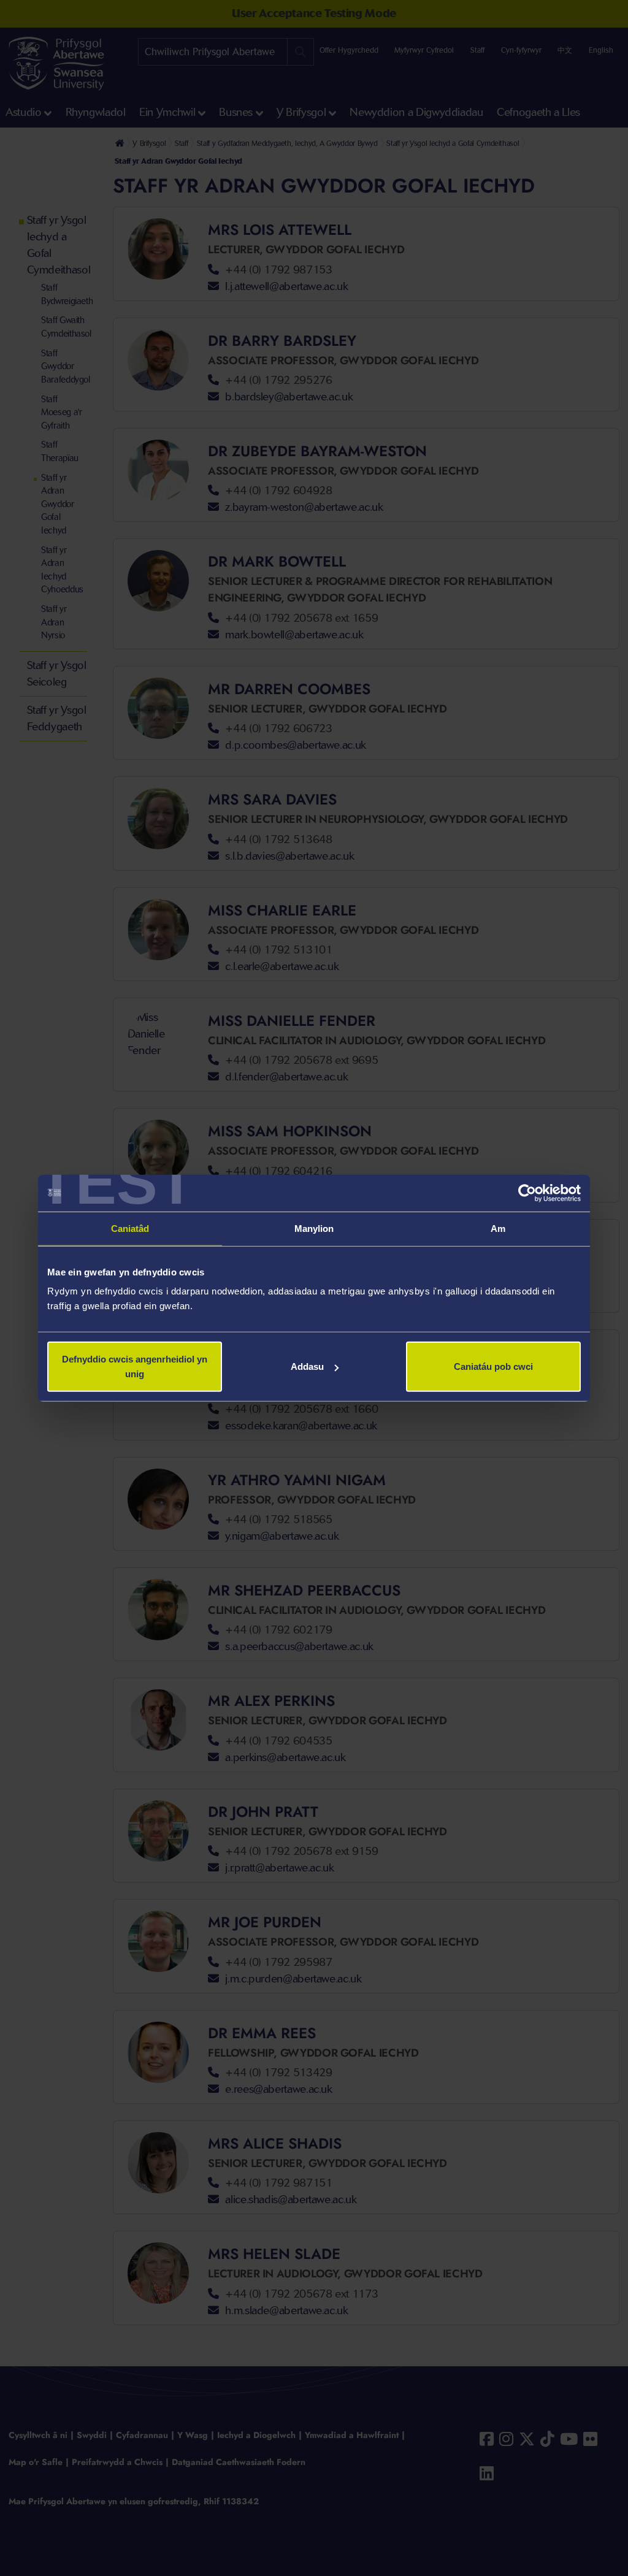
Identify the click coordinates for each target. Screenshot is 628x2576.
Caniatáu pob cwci (493, 1366)
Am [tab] (498, 1228)
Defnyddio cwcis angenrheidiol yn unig (135, 1366)
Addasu (307, 1366)
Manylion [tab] (314, 1228)
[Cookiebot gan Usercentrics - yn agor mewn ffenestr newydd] (527, 1193)
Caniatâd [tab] (130, 1228)
